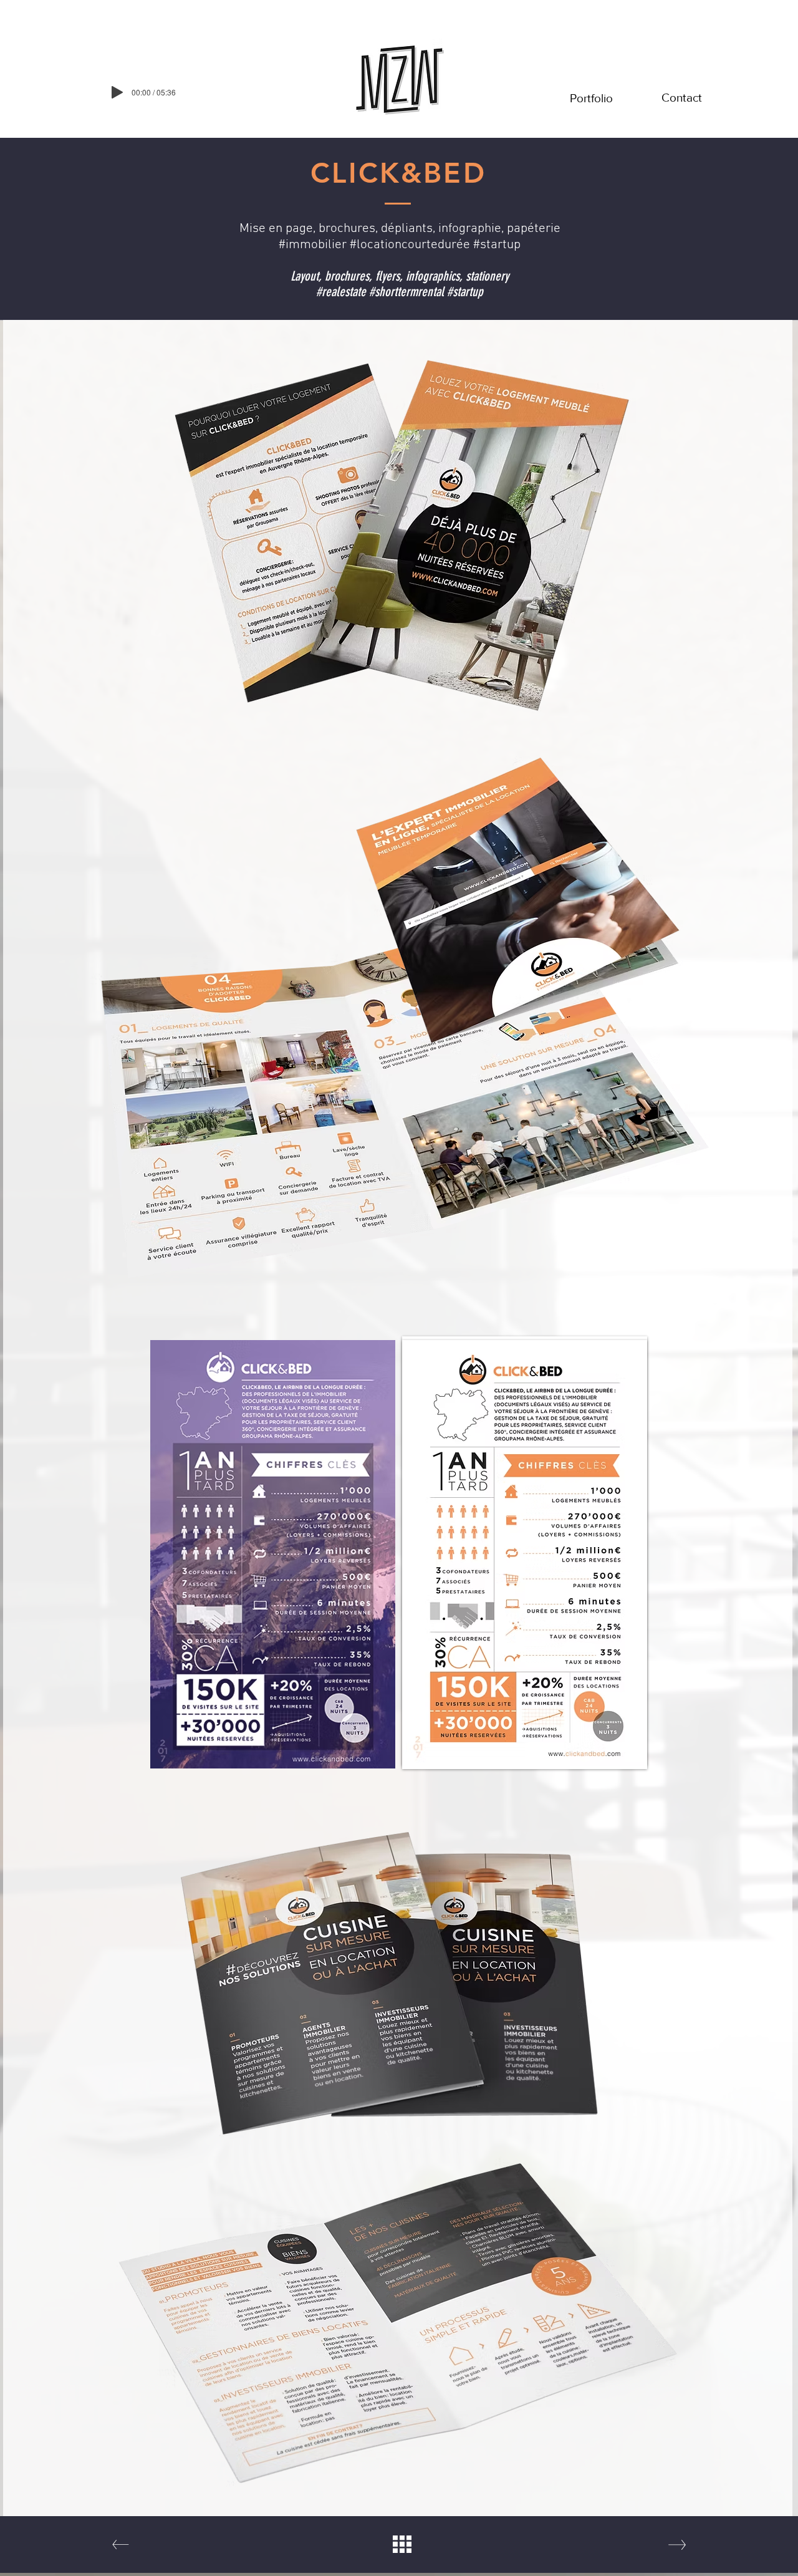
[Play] (117, 92)
